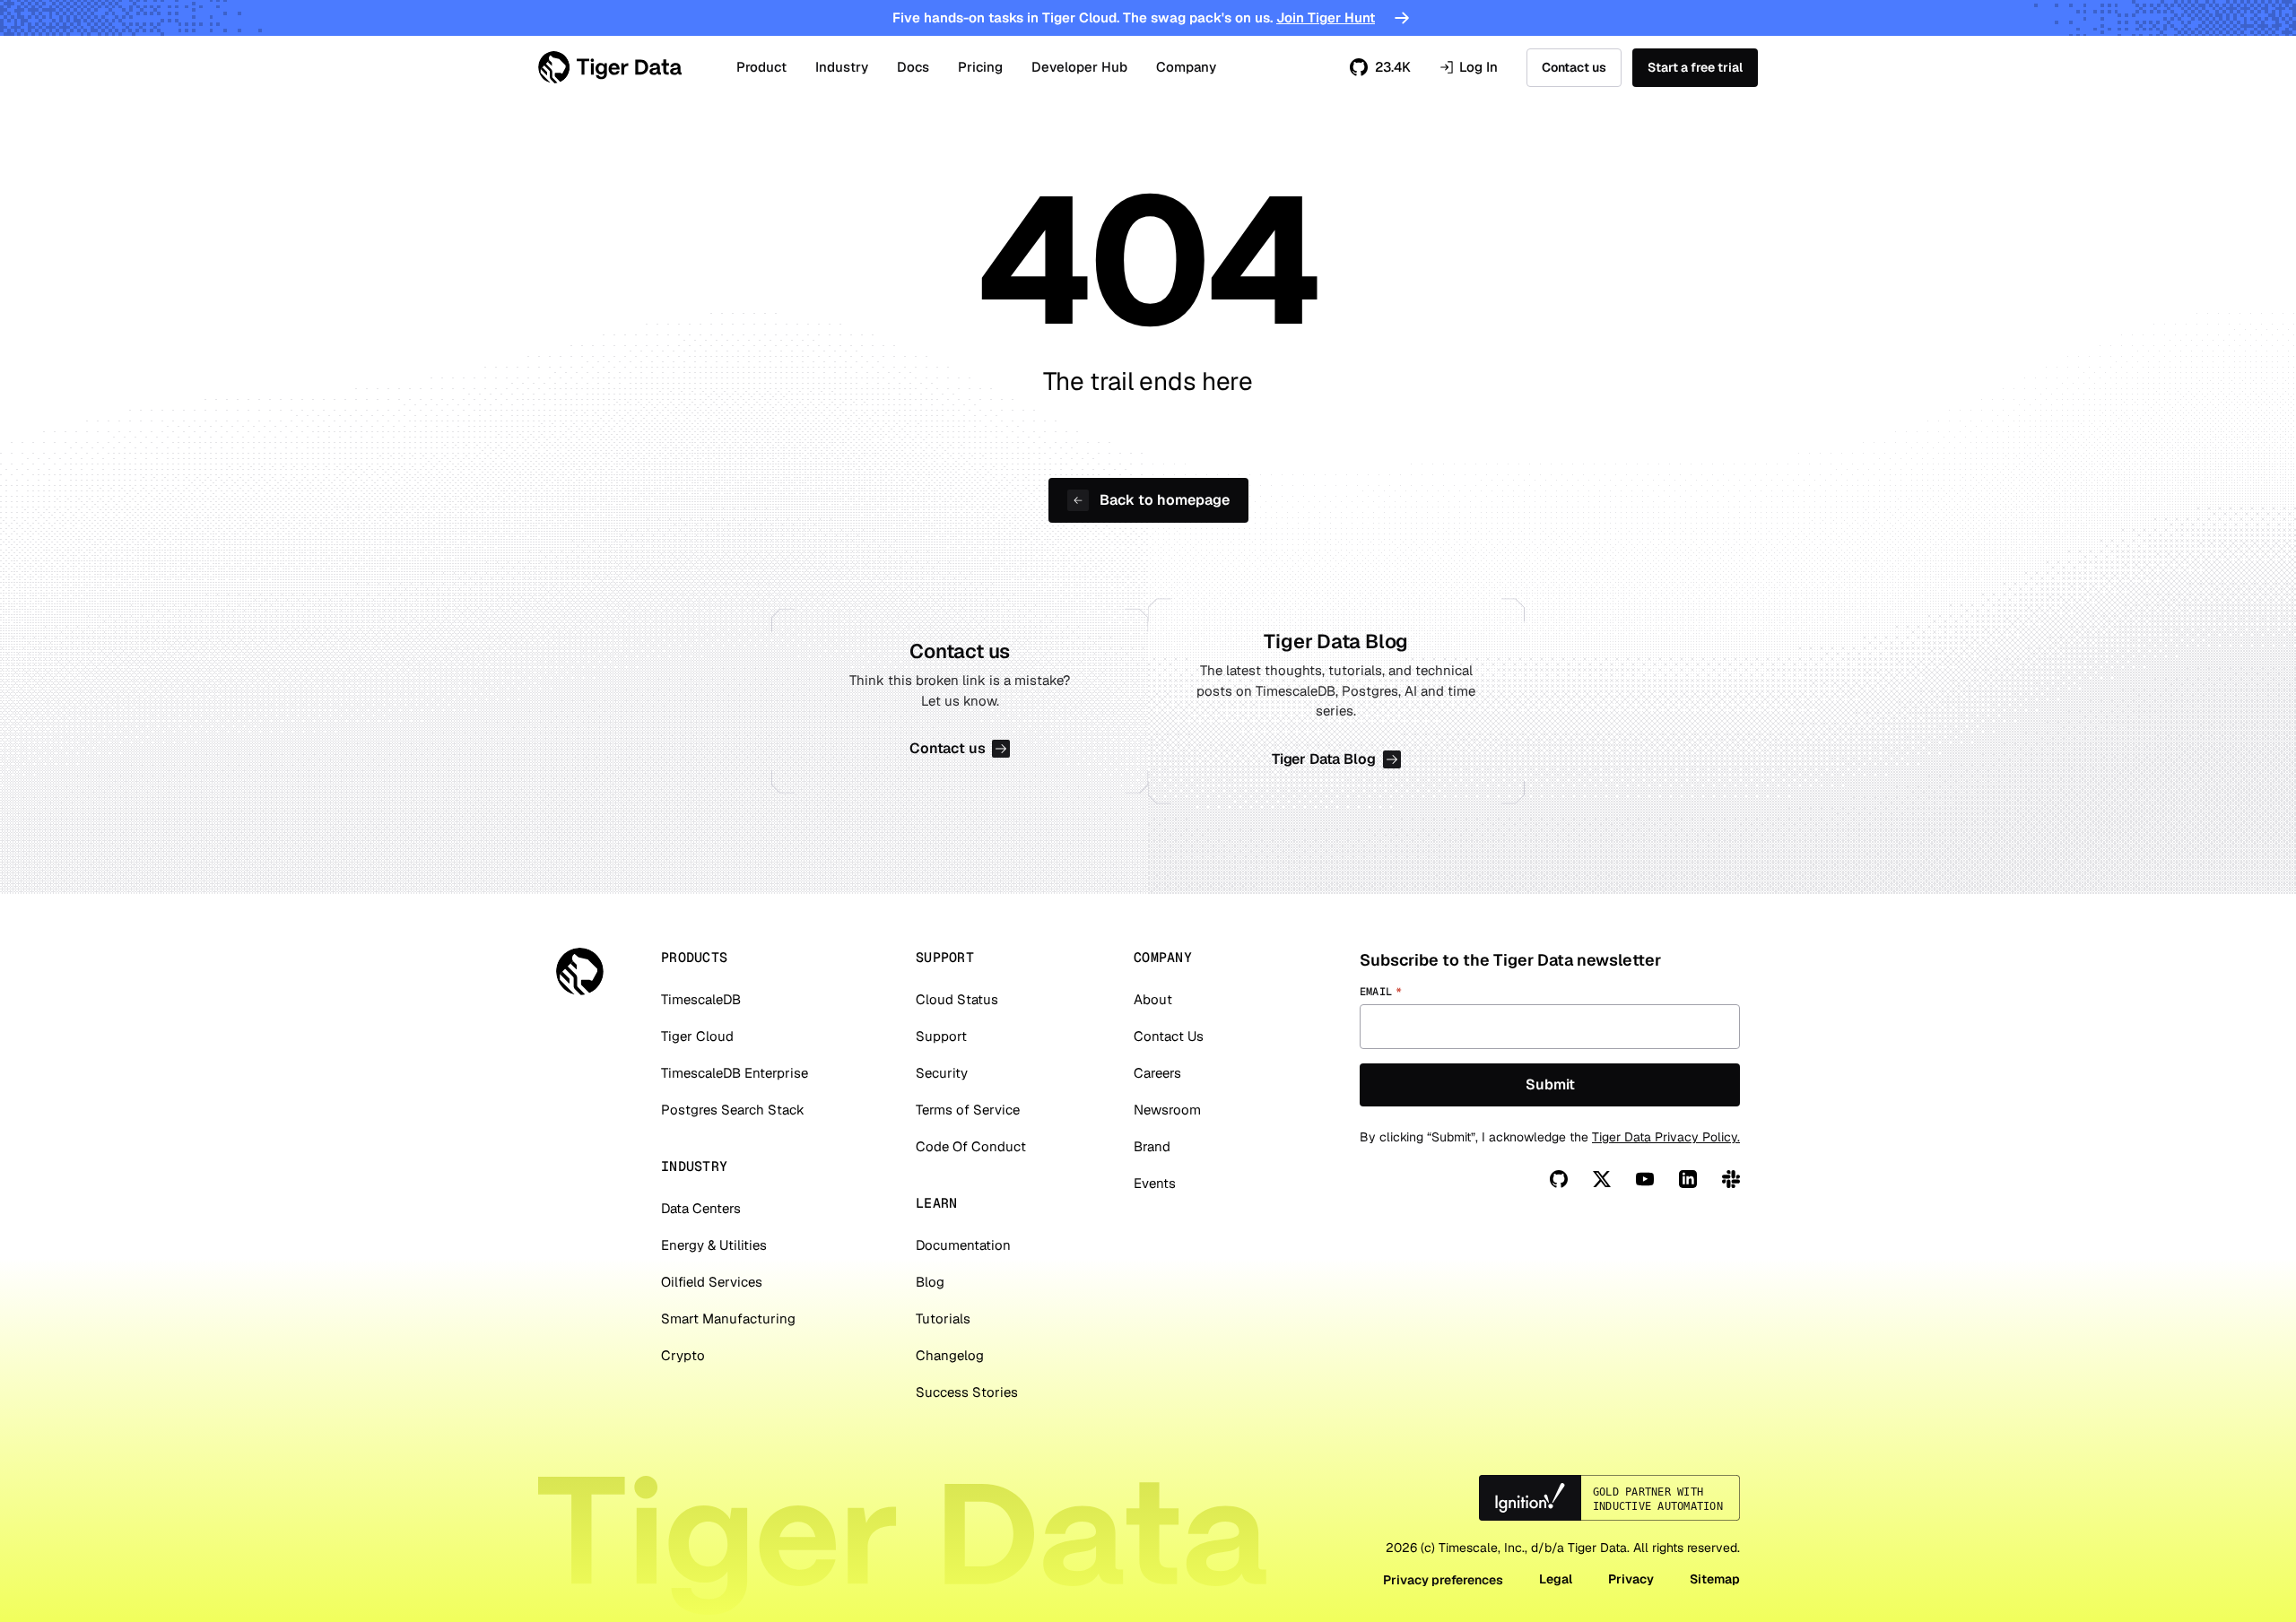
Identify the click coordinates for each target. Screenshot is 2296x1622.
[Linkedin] (1688, 1179)
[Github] (1559, 1179)
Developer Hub (1079, 67)
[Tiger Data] (580, 971)
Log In (1469, 68)
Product (761, 67)
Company (1186, 67)
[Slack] (1731, 1179)
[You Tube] (1645, 1179)
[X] (1602, 1179)
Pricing (980, 67)
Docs (913, 67)
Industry (842, 67)
